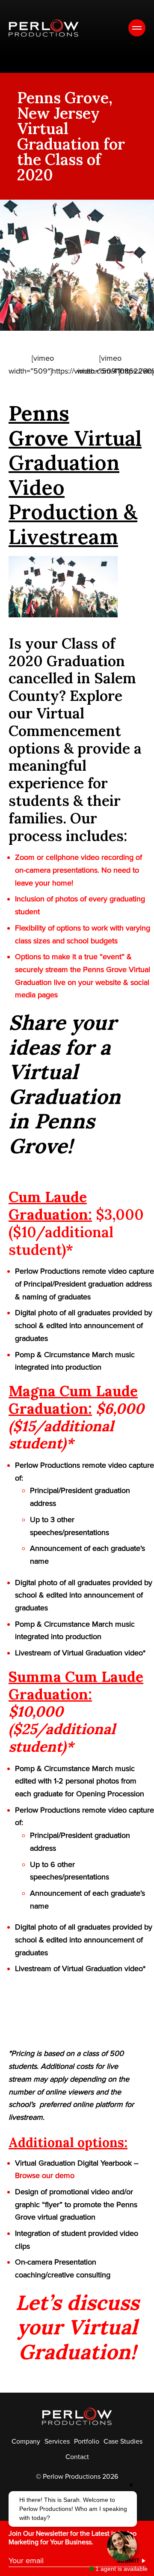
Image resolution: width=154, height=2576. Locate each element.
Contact (77, 2457)
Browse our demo (45, 2175)
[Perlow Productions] (44, 28)
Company (26, 2441)
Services (57, 2441)
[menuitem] (26, 2441)
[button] (73, 2509)
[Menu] (137, 28)
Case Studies (123, 2441)
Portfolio (87, 2441)
